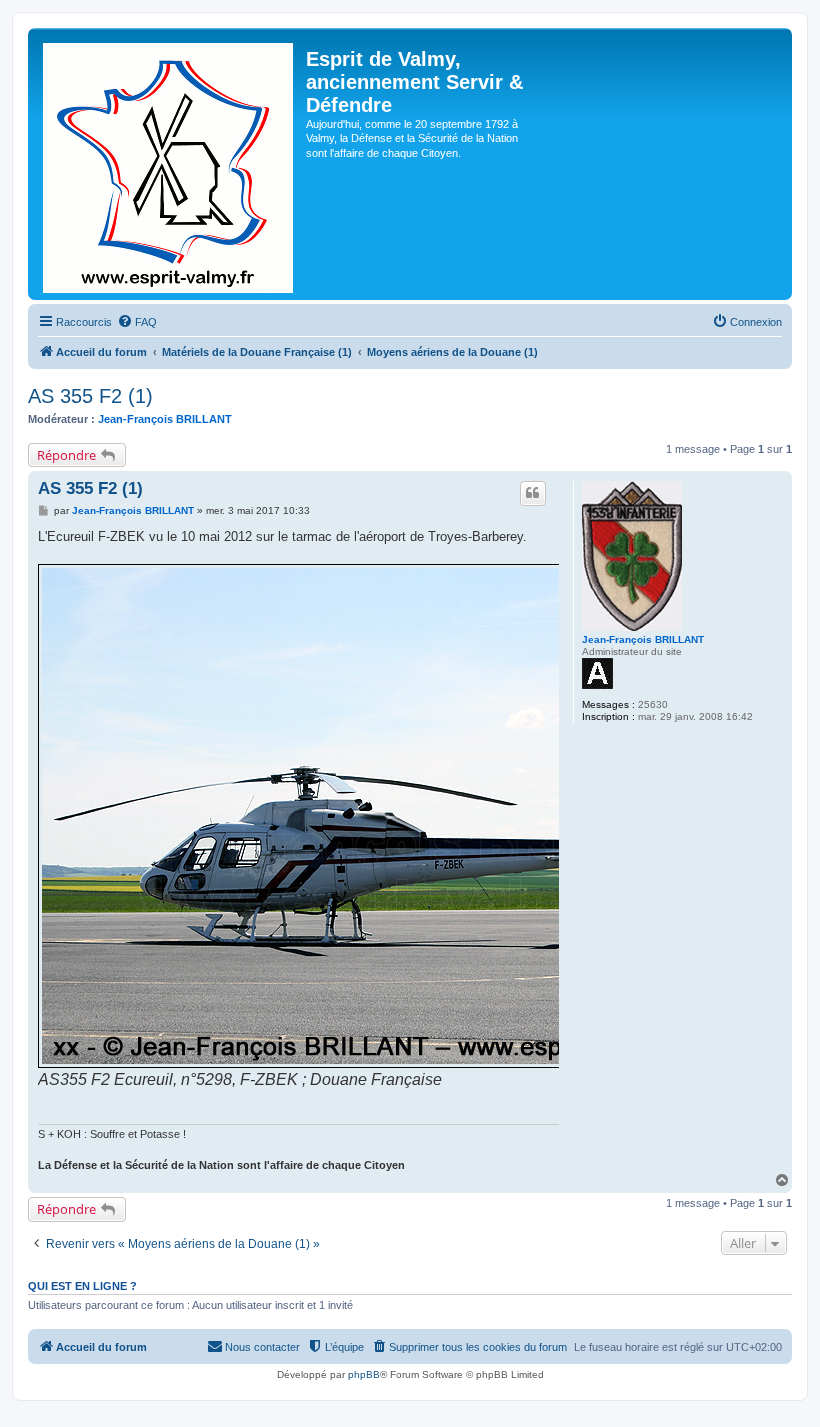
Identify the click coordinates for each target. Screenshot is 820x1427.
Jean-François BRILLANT (165, 419)
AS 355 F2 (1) (90, 396)
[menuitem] (137, 322)
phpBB (364, 1374)
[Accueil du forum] (169, 164)
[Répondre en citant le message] (533, 493)
